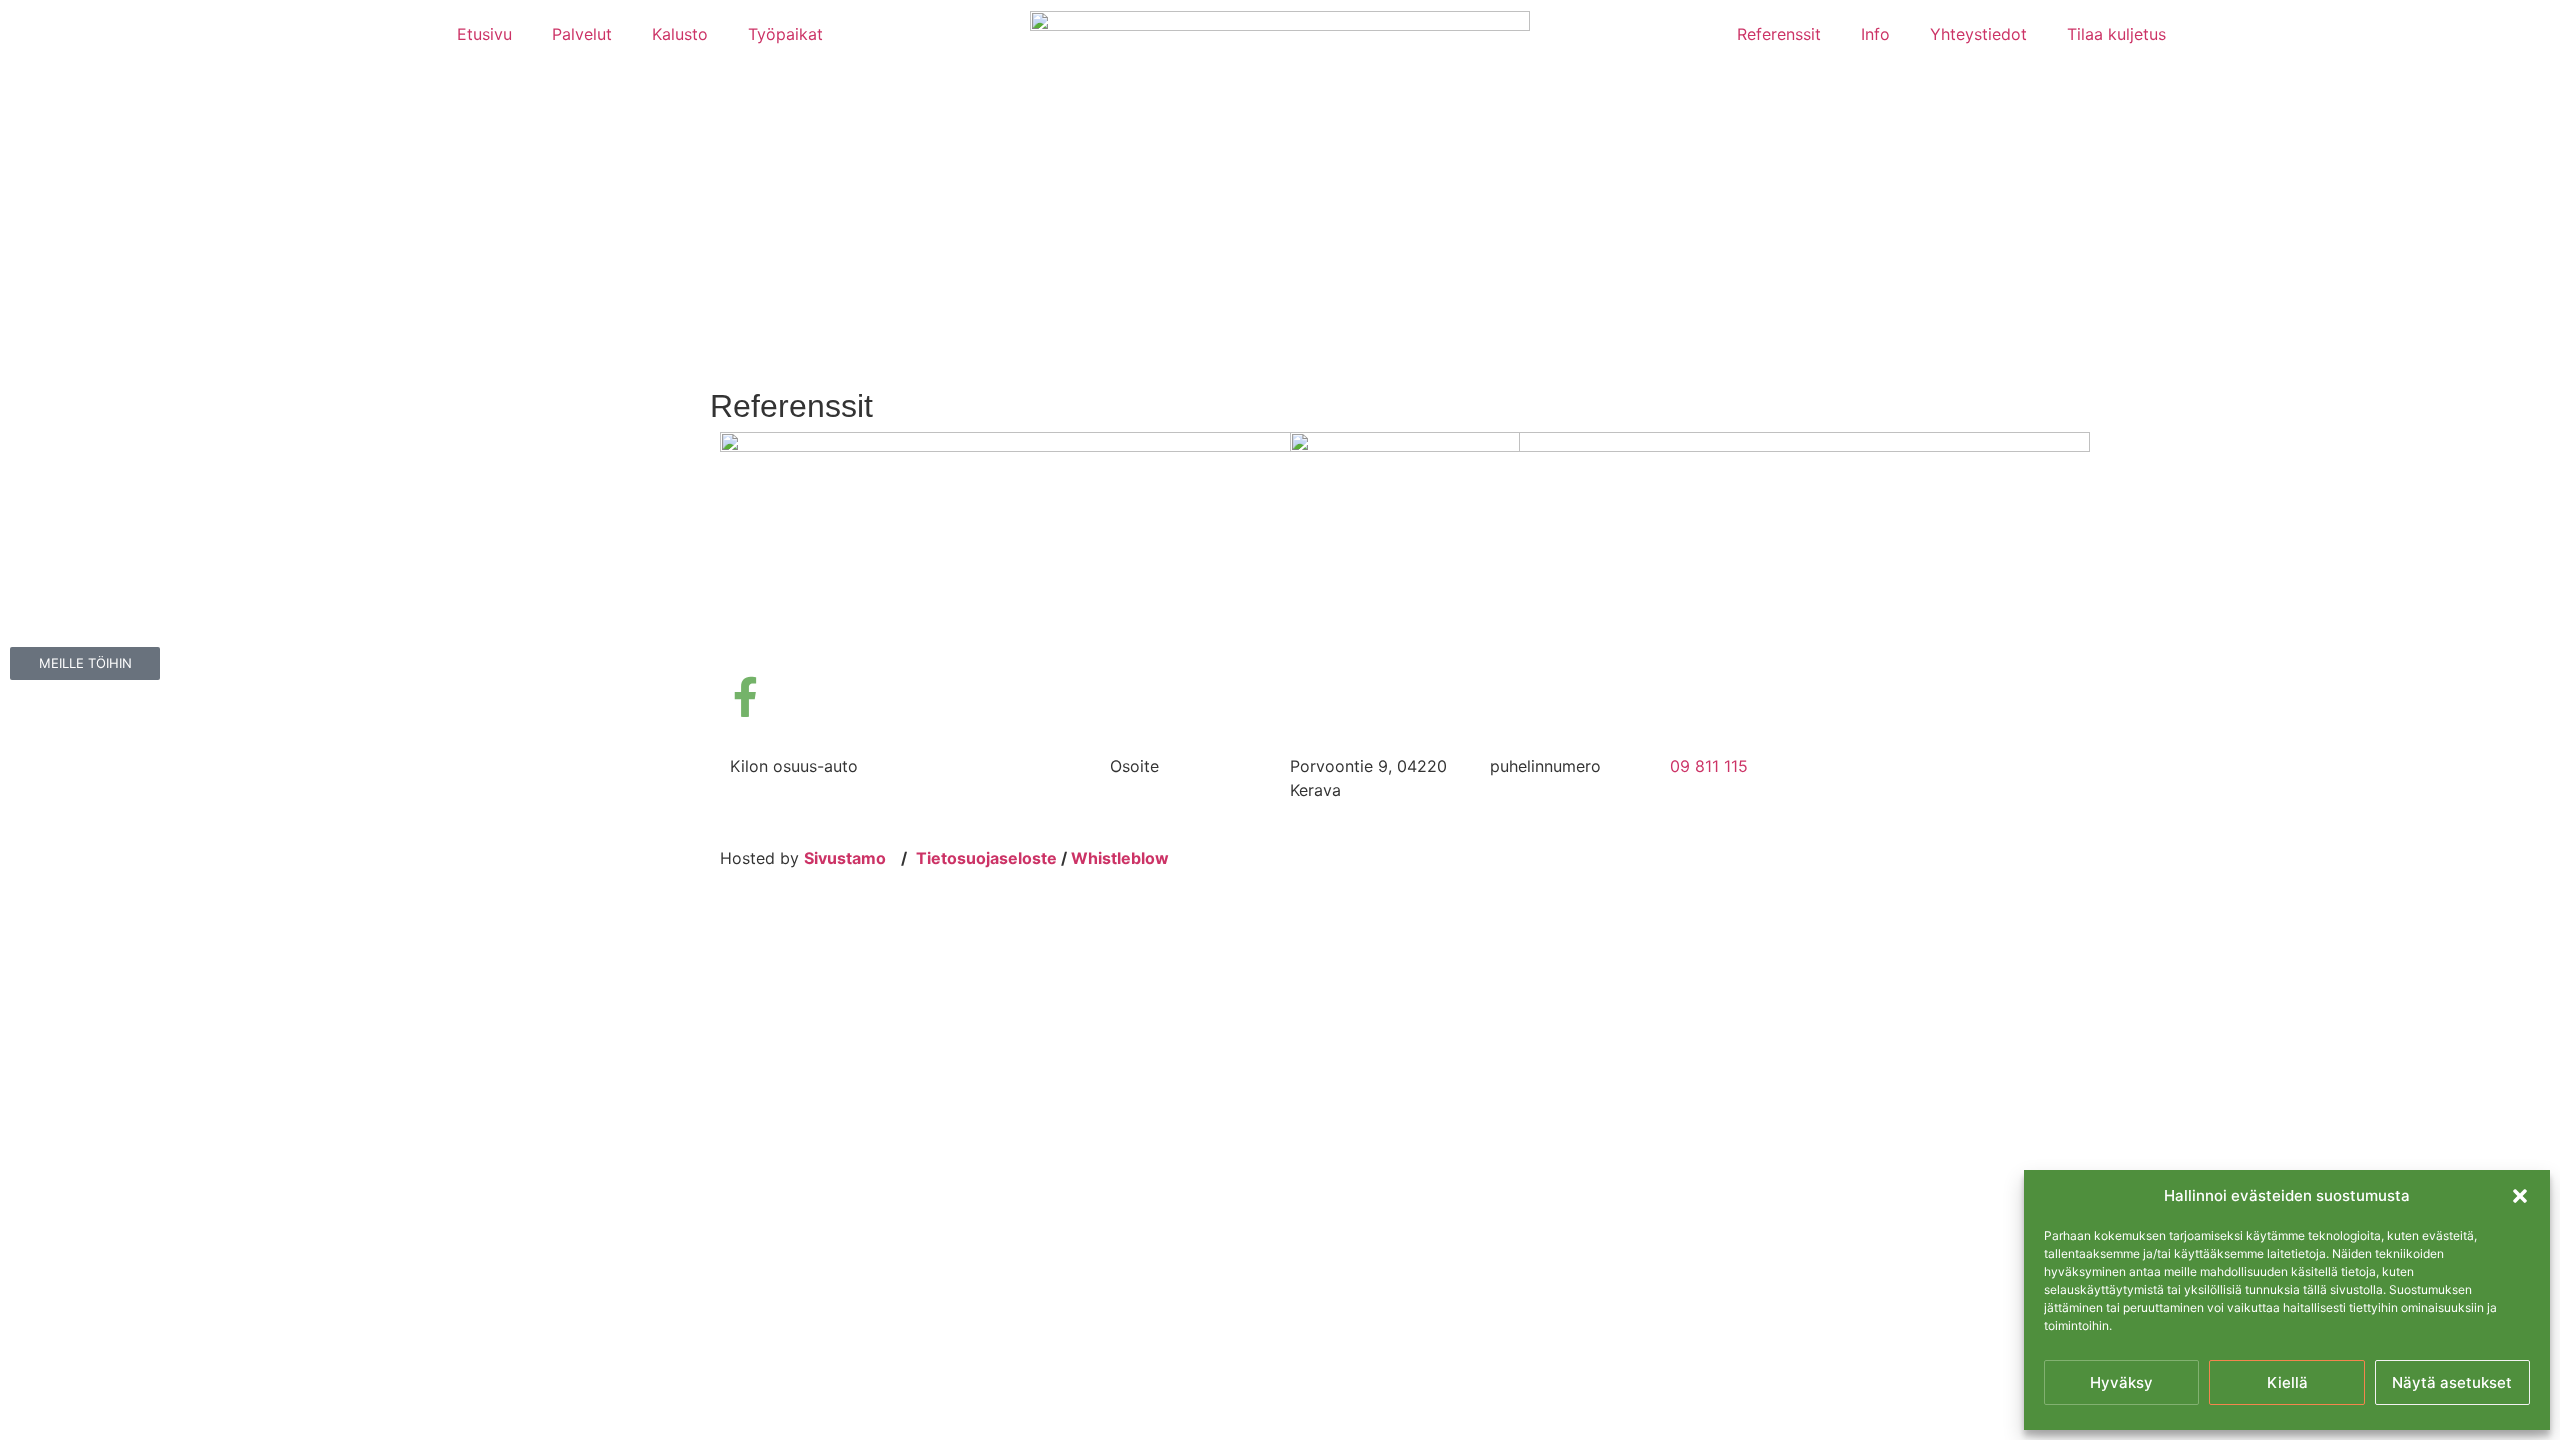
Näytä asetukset (2452, 1382)
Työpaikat (785, 34)
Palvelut (582, 34)
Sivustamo (845, 858)
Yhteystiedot (1978, 34)
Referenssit (1779, 34)
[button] (2520, 1196)
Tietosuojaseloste (986, 858)
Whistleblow (1120, 858)
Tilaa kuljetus (2116, 34)
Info (1875, 34)
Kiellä (2287, 1382)
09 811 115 (1709, 766)
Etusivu (484, 34)
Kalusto (680, 34)
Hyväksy (2121, 1382)
